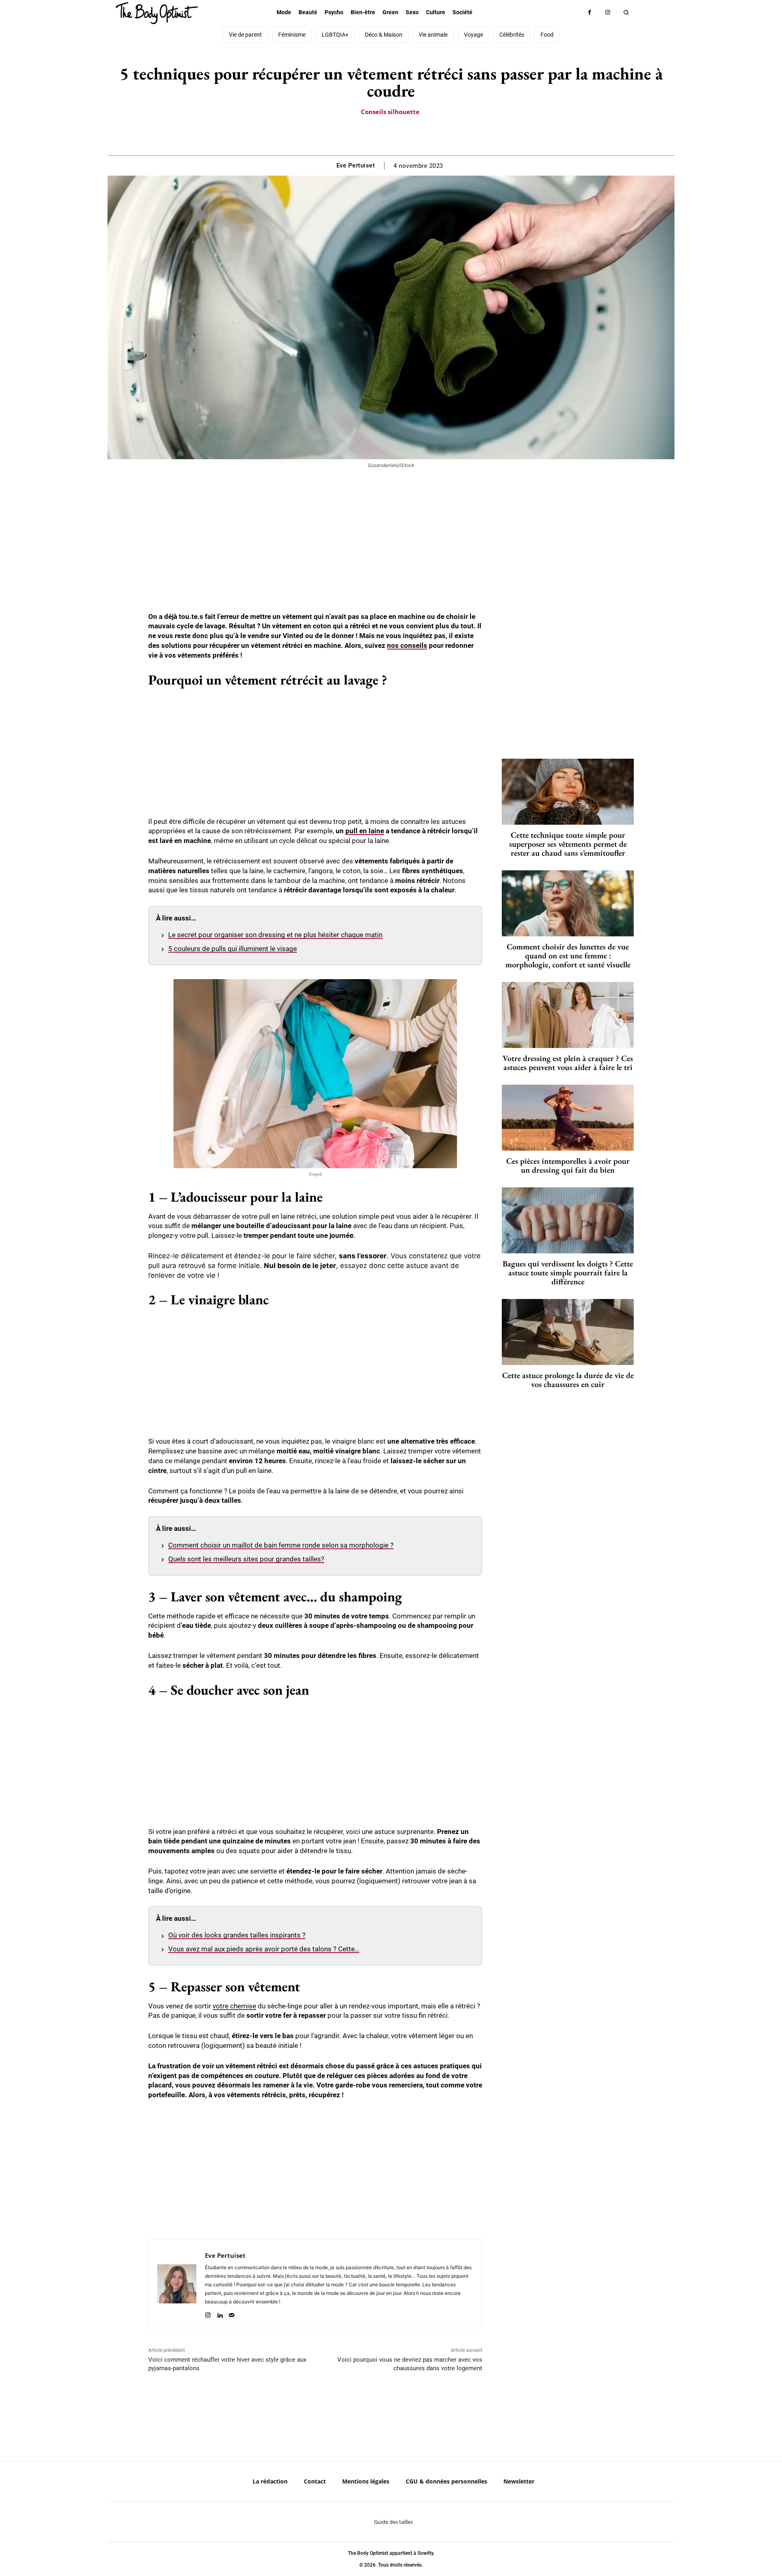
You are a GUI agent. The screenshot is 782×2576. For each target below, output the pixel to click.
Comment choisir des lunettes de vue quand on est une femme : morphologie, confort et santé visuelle (568, 956)
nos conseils (407, 645)
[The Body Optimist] (157, 13)
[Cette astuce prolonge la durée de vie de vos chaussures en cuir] (568, 1332)
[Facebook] (590, 12)
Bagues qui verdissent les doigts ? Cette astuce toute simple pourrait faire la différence (568, 1273)
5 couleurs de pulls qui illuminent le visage (233, 949)
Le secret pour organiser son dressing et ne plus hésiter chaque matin (275, 935)
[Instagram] (608, 12)
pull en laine (365, 831)
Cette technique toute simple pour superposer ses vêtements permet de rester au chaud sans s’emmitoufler (568, 844)
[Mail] (232, 2313)
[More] (419, 135)
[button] (626, 12)
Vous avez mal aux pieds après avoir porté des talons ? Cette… (264, 1949)
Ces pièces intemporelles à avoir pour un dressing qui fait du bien (568, 1165)
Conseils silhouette (390, 112)
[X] (381, 135)
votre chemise (234, 2006)
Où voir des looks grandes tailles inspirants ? (237, 1935)
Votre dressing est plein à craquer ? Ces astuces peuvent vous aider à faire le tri (568, 1063)
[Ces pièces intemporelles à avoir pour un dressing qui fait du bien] (568, 1118)
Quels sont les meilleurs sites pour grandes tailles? (246, 1559)
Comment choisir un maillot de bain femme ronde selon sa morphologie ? (281, 1545)
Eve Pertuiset (356, 165)
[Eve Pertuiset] (177, 2284)
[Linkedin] (220, 2313)
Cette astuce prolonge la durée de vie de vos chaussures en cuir (568, 1380)
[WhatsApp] (400, 135)
